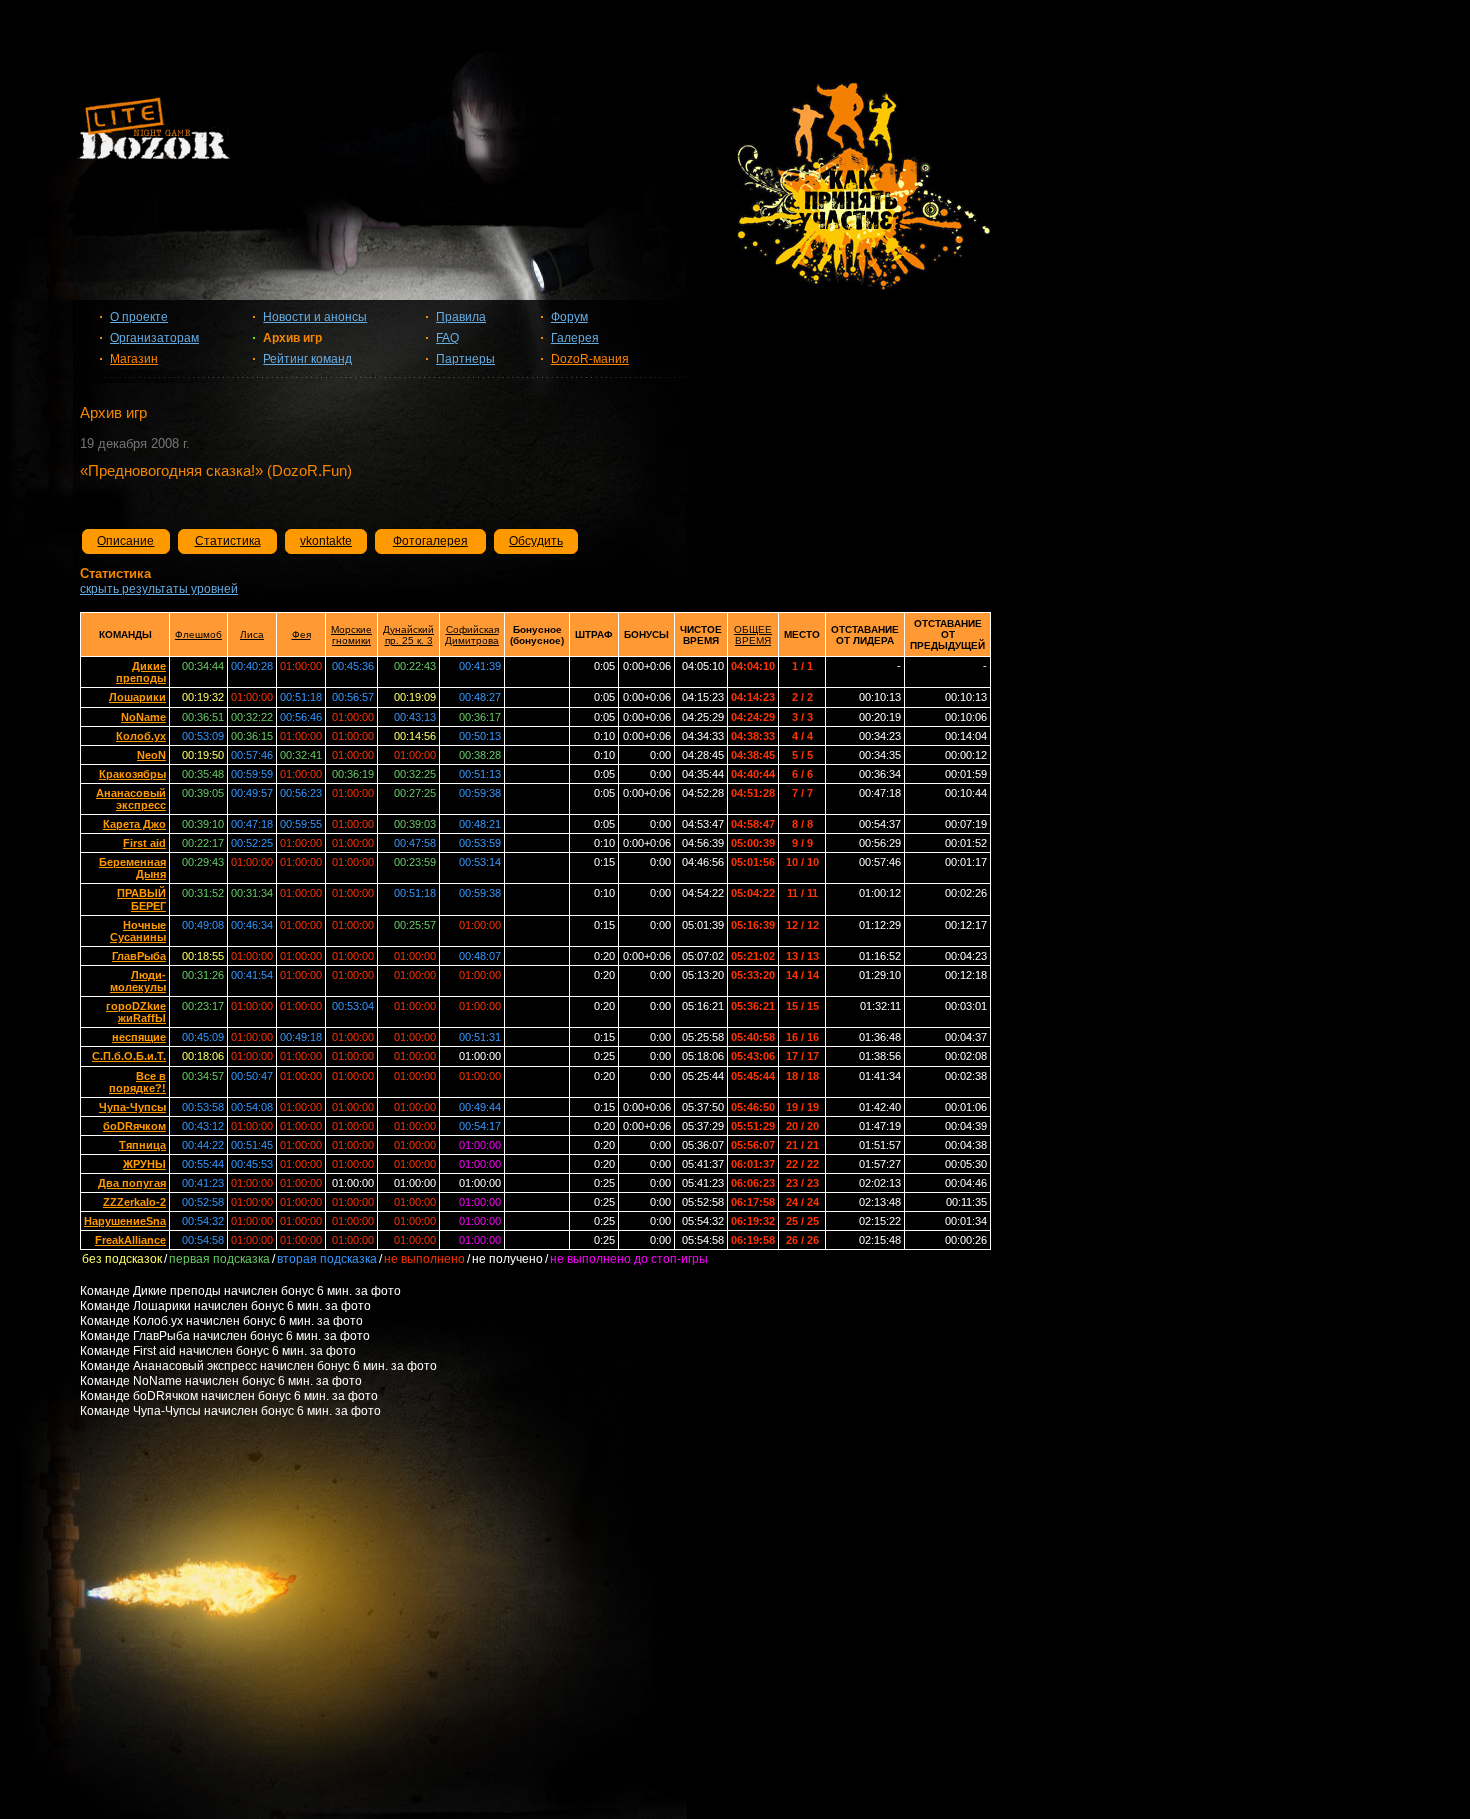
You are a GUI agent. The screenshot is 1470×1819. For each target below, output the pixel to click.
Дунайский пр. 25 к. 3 (408, 635)
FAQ (447, 338)
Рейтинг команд (307, 359)
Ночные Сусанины (138, 931)
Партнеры (465, 359)
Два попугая (132, 1183)
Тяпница (142, 1145)
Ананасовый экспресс (131, 799)
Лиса (252, 634)
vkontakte (326, 541)
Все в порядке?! (137, 1082)
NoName (143, 717)
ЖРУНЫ (144, 1164)
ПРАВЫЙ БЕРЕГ (141, 899)
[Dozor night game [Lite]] (735, 135)
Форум (569, 317)
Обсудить (536, 541)
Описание (125, 541)
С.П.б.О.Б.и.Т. (129, 1056)
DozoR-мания (590, 359)
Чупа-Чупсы (132, 1107)
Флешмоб (198, 634)
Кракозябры (132, 774)
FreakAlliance (130, 1240)
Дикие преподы (141, 672)
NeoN (151, 755)
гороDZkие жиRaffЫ (136, 1012)
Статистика (228, 541)
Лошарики (137, 697)
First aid (144, 843)
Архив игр (292, 338)
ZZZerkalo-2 (134, 1202)
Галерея (575, 338)
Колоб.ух (141, 736)
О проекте (139, 317)
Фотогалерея (430, 541)
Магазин (134, 359)
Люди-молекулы (138, 981)
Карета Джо (134, 824)
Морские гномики (351, 635)
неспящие (139, 1037)
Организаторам (154, 338)
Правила (461, 317)
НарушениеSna (125, 1221)
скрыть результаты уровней (159, 589)
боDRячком (134, 1126)
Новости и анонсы (315, 317)
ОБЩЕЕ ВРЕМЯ (753, 635)
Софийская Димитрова (472, 635)
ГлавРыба (139, 956)
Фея (301, 634)
